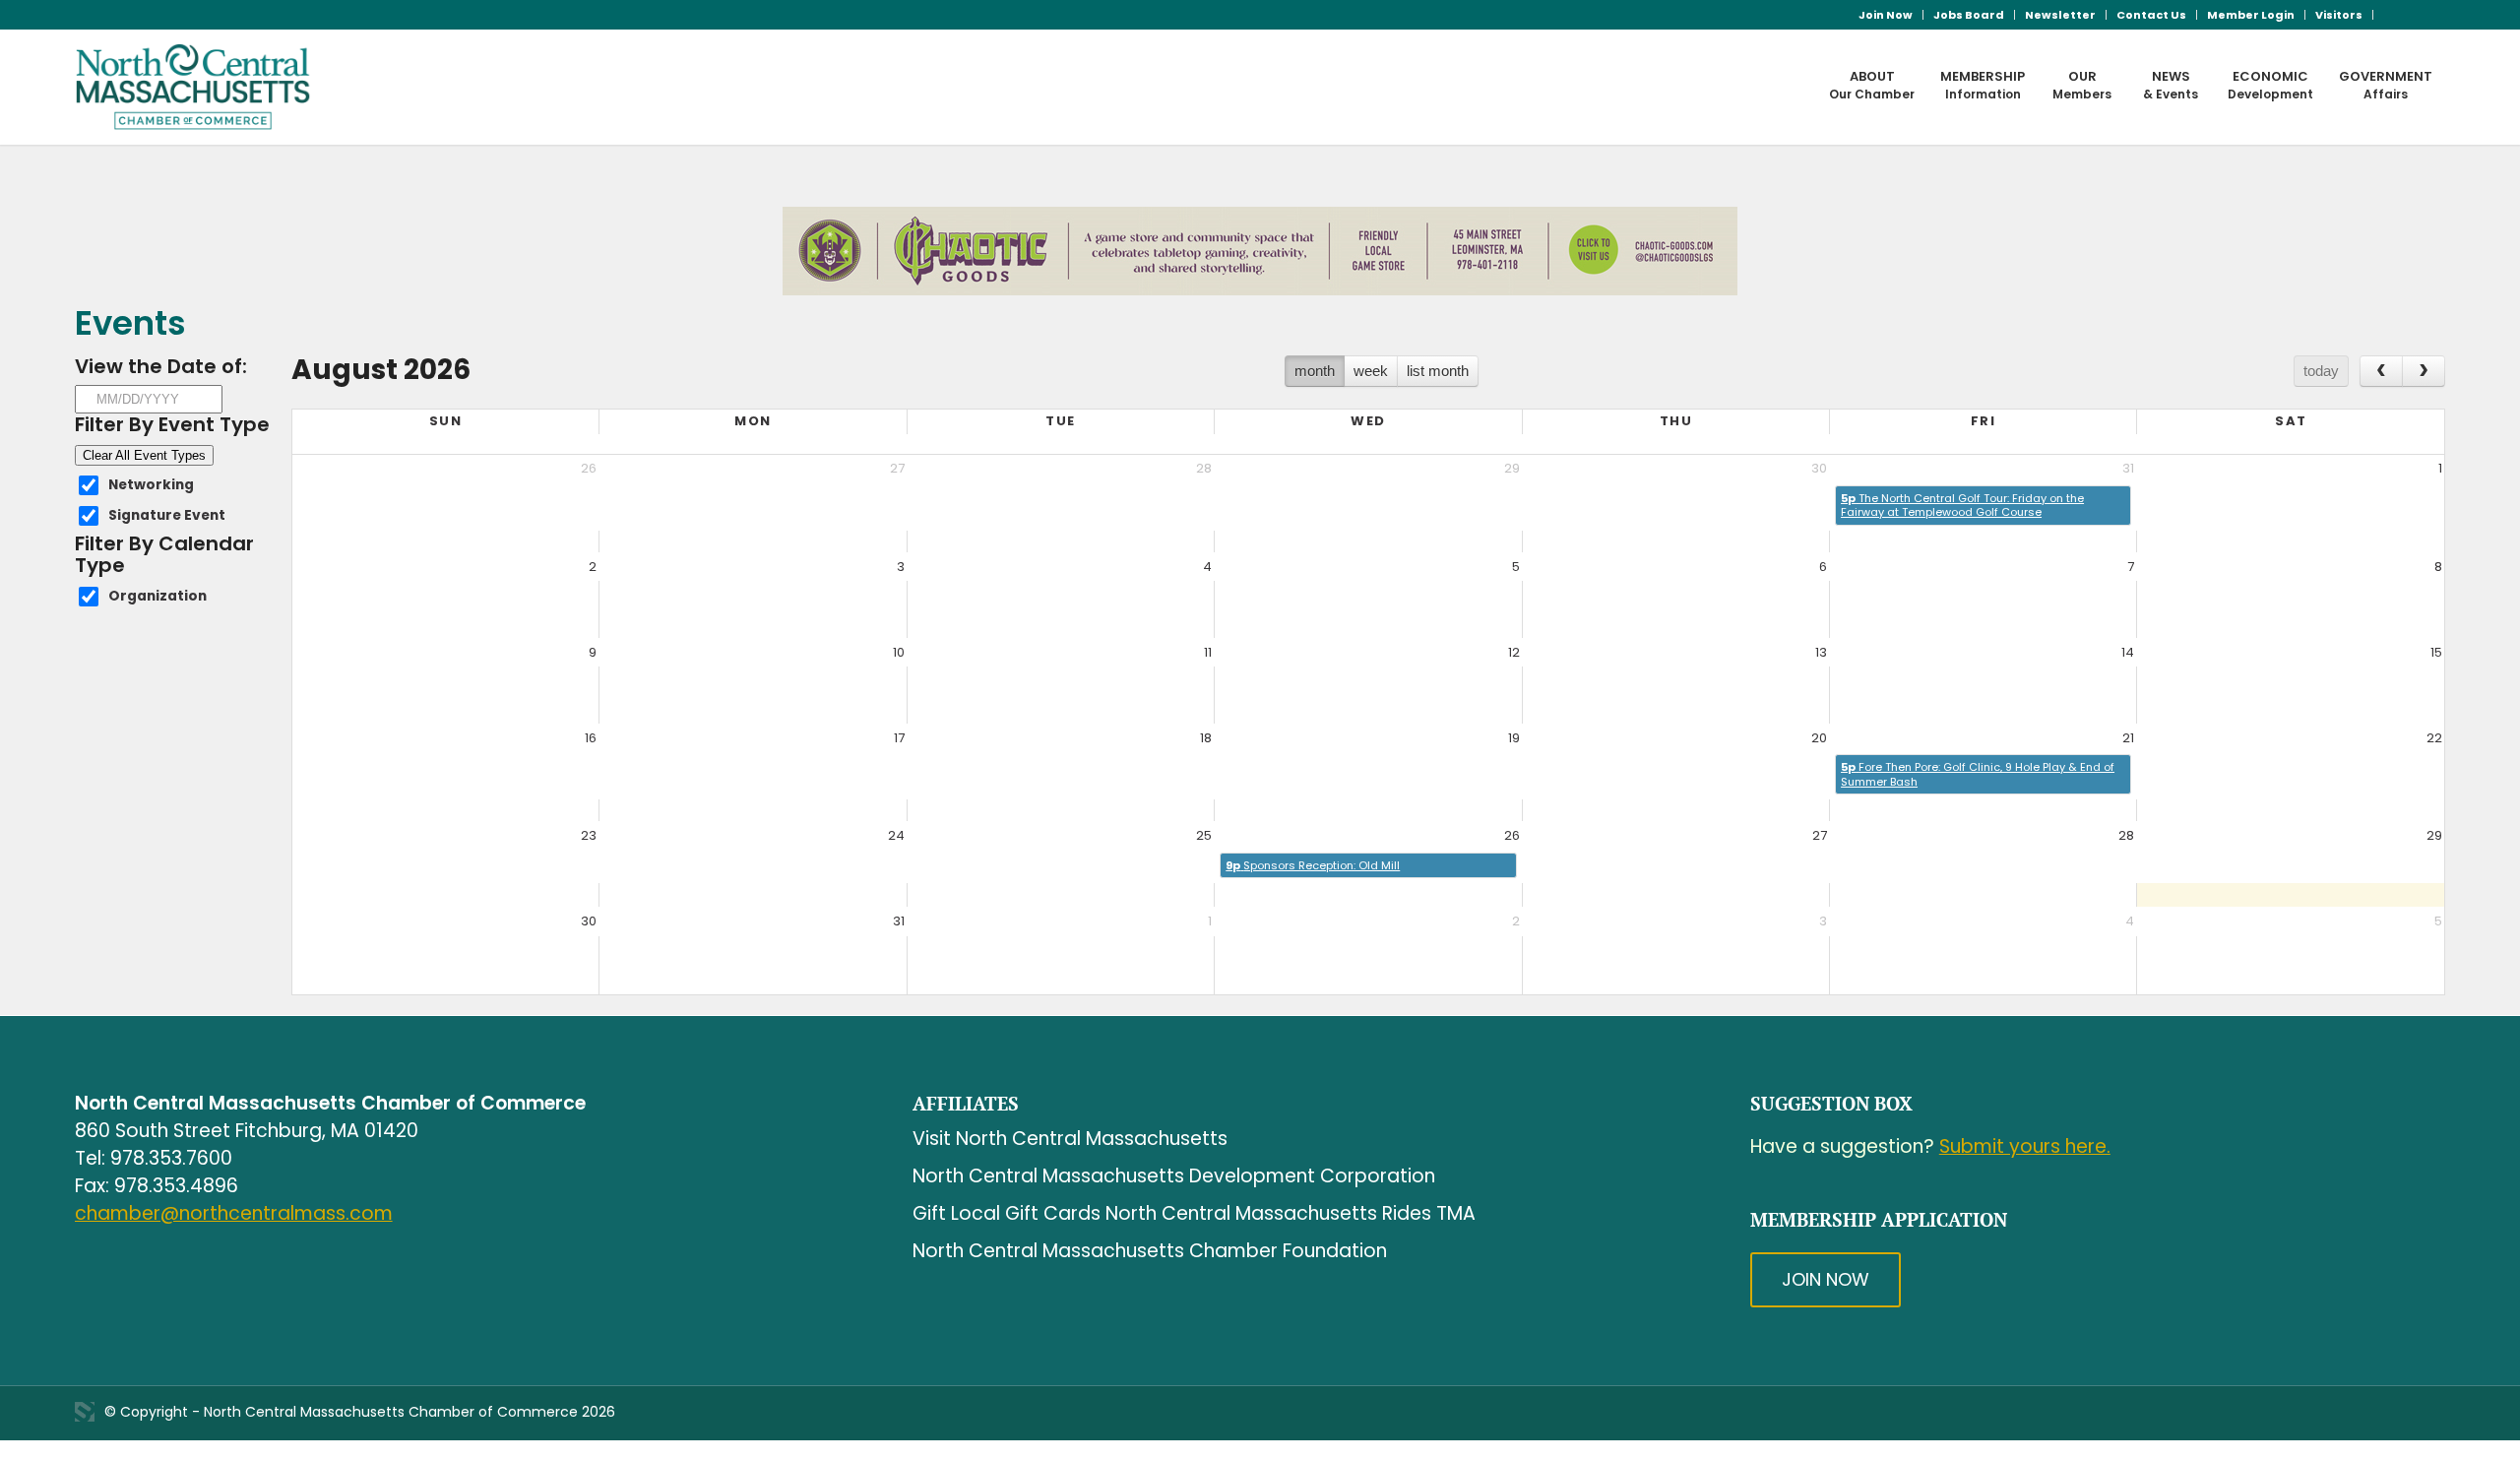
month (1315, 371)
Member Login (2251, 15)
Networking (151, 485)
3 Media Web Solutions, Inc (85, 1412)
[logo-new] (193, 87)
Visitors (2339, 15)
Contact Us (2151, 15)
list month (1438, 371)
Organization (157, 596)
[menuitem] (1886, 15)
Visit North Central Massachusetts (1070, 1139)
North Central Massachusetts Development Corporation (1174, 1176)
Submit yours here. (2025, 1146)
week (1371, 371)
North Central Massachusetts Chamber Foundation (1150, 1251)
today (2321, 371)
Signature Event (167, 515)
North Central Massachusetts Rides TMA (1291, 1213)
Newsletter (2060, 15)
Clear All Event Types (144, 455)
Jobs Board (1969, 15)
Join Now (1886, 15)
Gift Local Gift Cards (1007, 1213)
